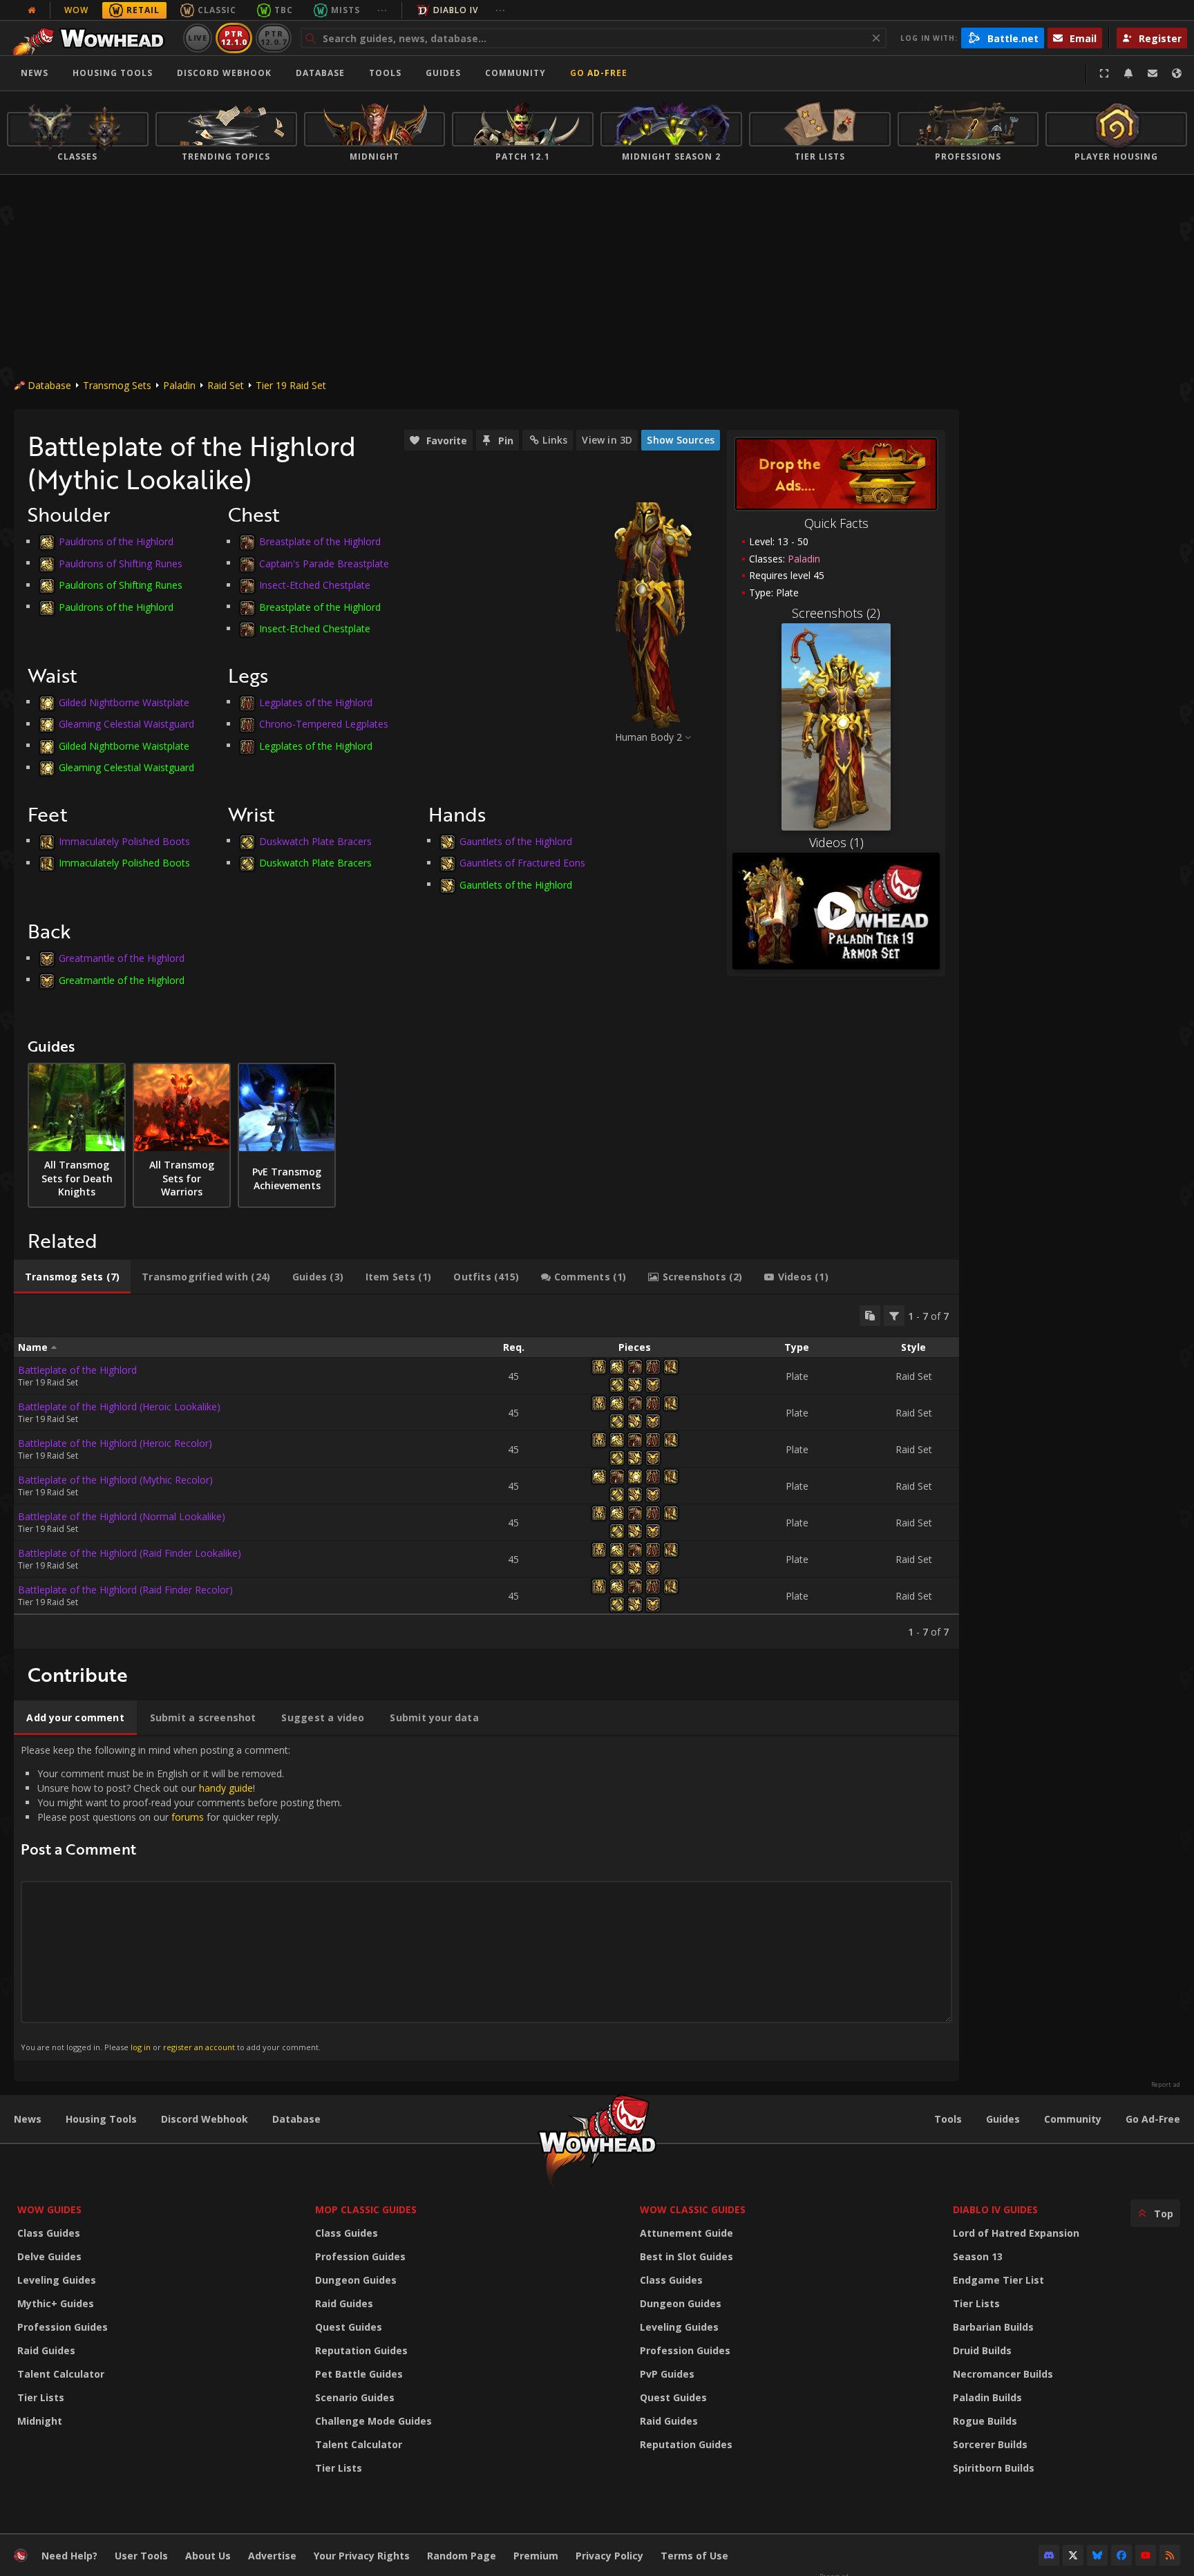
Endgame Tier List (998, 2280)
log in (141, 2047)
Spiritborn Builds (994, 2468)
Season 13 (978, 2256)
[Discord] (1049, 2555)
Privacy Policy (609, 2556)
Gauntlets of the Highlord (516, 841)
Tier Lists (41, 2397)
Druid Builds (982, 2350)
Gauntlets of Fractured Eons (522, 863)
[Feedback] (1153, 73)
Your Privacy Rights (362, 2556)
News (35, 73)
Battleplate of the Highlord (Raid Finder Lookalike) (130, 1553)
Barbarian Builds (993, 2327)
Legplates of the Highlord (316, 702)
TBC (284, 10)
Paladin (179, 385)
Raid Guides (46, 2350)
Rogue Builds (985, 2421)
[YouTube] (1146, 2555)
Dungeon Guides (356, 2280)
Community (515, 73)
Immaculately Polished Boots (124, 841)
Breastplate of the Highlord (320, 541)
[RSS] (1170, 2555)
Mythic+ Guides (56, 2303)
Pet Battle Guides (359, 2374)
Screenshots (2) (836, 613)
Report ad (1166, 2085)
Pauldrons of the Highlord (116, 541)
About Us (208, 2556)
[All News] (32, 10)
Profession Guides (63, 2327)
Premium (536, 2556)
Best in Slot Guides (686, 2256)
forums (188, 1817)
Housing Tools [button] (113, 73)
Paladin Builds (987, 2397)
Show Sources (681, 440)
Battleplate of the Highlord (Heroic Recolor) (115, 1443)
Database (320, 73)
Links (555, 440)
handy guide (226, 1788)
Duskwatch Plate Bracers (315, 841)
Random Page (462, 2556)
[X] (1073, 2555)
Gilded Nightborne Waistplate (124, 702)
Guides (443, 73)
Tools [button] (385, 73)
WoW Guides (49, 2209)
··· (382, 10)
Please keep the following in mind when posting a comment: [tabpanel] (181, 1898)
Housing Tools (101, 2119)
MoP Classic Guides (366, 2209)
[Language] (1177, 73)
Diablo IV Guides (995, 2209)
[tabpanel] (486, 1472)
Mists (345, 10)
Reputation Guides (361, 2350)
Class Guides (49, 2233)
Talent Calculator (61, 2374)
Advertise (272, 2556)
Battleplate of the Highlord (77, 1370)
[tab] (72, 1277)
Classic (217, 10)
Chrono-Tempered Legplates (324, 724)
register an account (199, 2047)
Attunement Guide (686, 2233)
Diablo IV (456, 10)
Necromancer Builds (1003, 2374)
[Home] (92, 38)
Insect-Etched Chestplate (315, 585)
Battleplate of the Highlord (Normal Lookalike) (122, 1516)
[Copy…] (870, 1316)
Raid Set (226, 385)
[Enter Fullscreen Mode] (1104, 73)
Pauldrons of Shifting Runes (121, 563)
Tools (948, 2119)
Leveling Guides (57, 2280)
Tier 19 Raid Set (291, 385)
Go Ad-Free (599, 73)
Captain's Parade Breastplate (324, 563)
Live (198, 38)
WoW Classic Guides (693, 2209)
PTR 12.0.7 (273, 38)
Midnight (40, 2421)
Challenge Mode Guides (373, 2421)
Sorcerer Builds (990, 2444)
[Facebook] (1121, 2555)
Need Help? (69, 2556)
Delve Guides (49, 2256)
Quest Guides (349, 2327)
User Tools (141, 2556)
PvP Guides (667, 2374)
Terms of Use (694, 2556)
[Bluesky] (1097, 2555)
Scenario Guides (355, 2397)
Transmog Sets (117, 385)
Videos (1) (836, 842)
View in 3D (607, 440)
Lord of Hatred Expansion (1016, 2233)
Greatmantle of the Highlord (122, 958)
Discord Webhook (224, 73)
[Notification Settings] (1128, 73)
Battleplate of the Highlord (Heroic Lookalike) (119, 1407)
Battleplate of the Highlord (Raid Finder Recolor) (125, 1590)
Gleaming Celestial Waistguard (126, 724)
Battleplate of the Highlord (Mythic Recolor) (115, 1480)
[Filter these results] (894, 1316)
